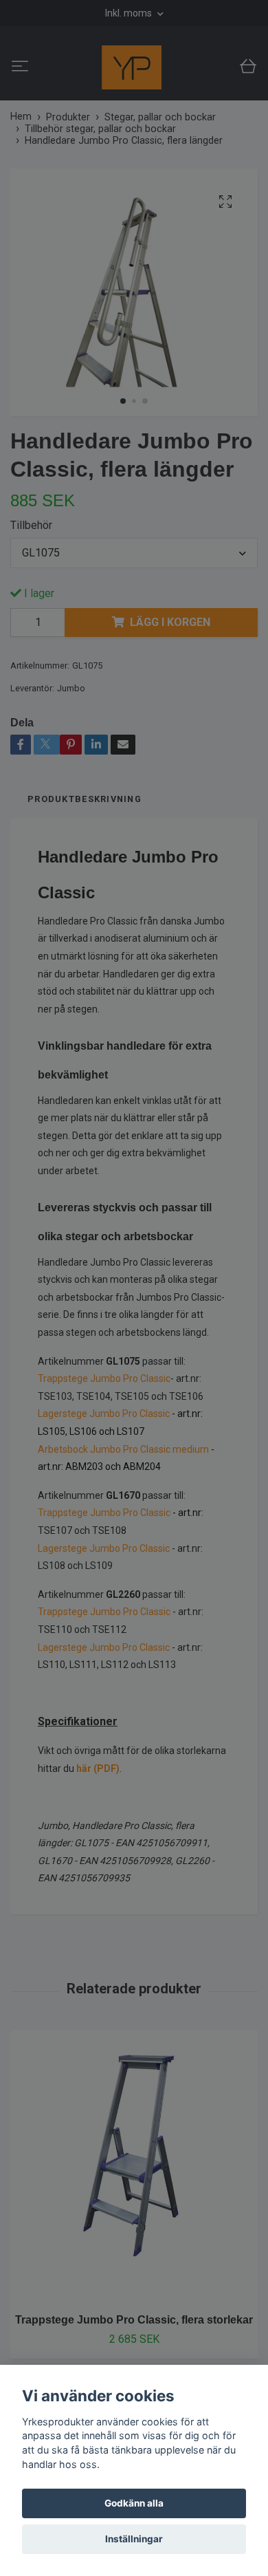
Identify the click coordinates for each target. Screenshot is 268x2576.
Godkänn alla (134, 2503)
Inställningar (134, 2539)
